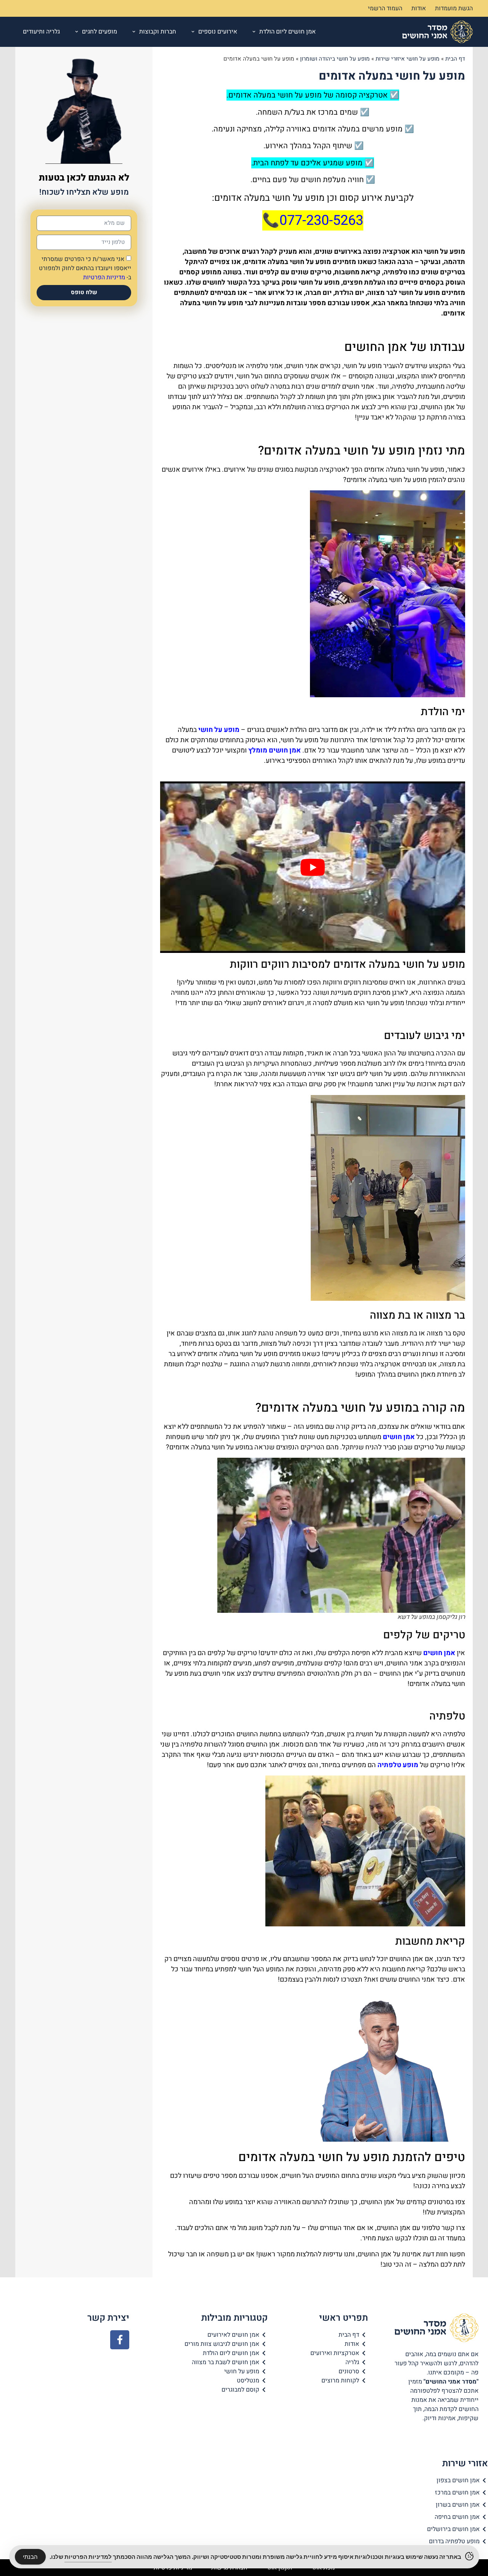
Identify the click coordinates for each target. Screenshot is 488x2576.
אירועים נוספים (218, 32)
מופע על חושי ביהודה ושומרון (335, 59)
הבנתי (30, 2557)
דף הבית (455, 59)
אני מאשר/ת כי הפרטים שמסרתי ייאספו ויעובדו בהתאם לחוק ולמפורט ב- (85, 268)
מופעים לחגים (100, 32)
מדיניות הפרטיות (104, 277)
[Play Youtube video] (313, 867)
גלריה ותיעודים (41, 32)
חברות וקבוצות (158, 32)
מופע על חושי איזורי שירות (408, 59)
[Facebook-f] (120, 2340)
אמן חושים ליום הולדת (287, 32)
